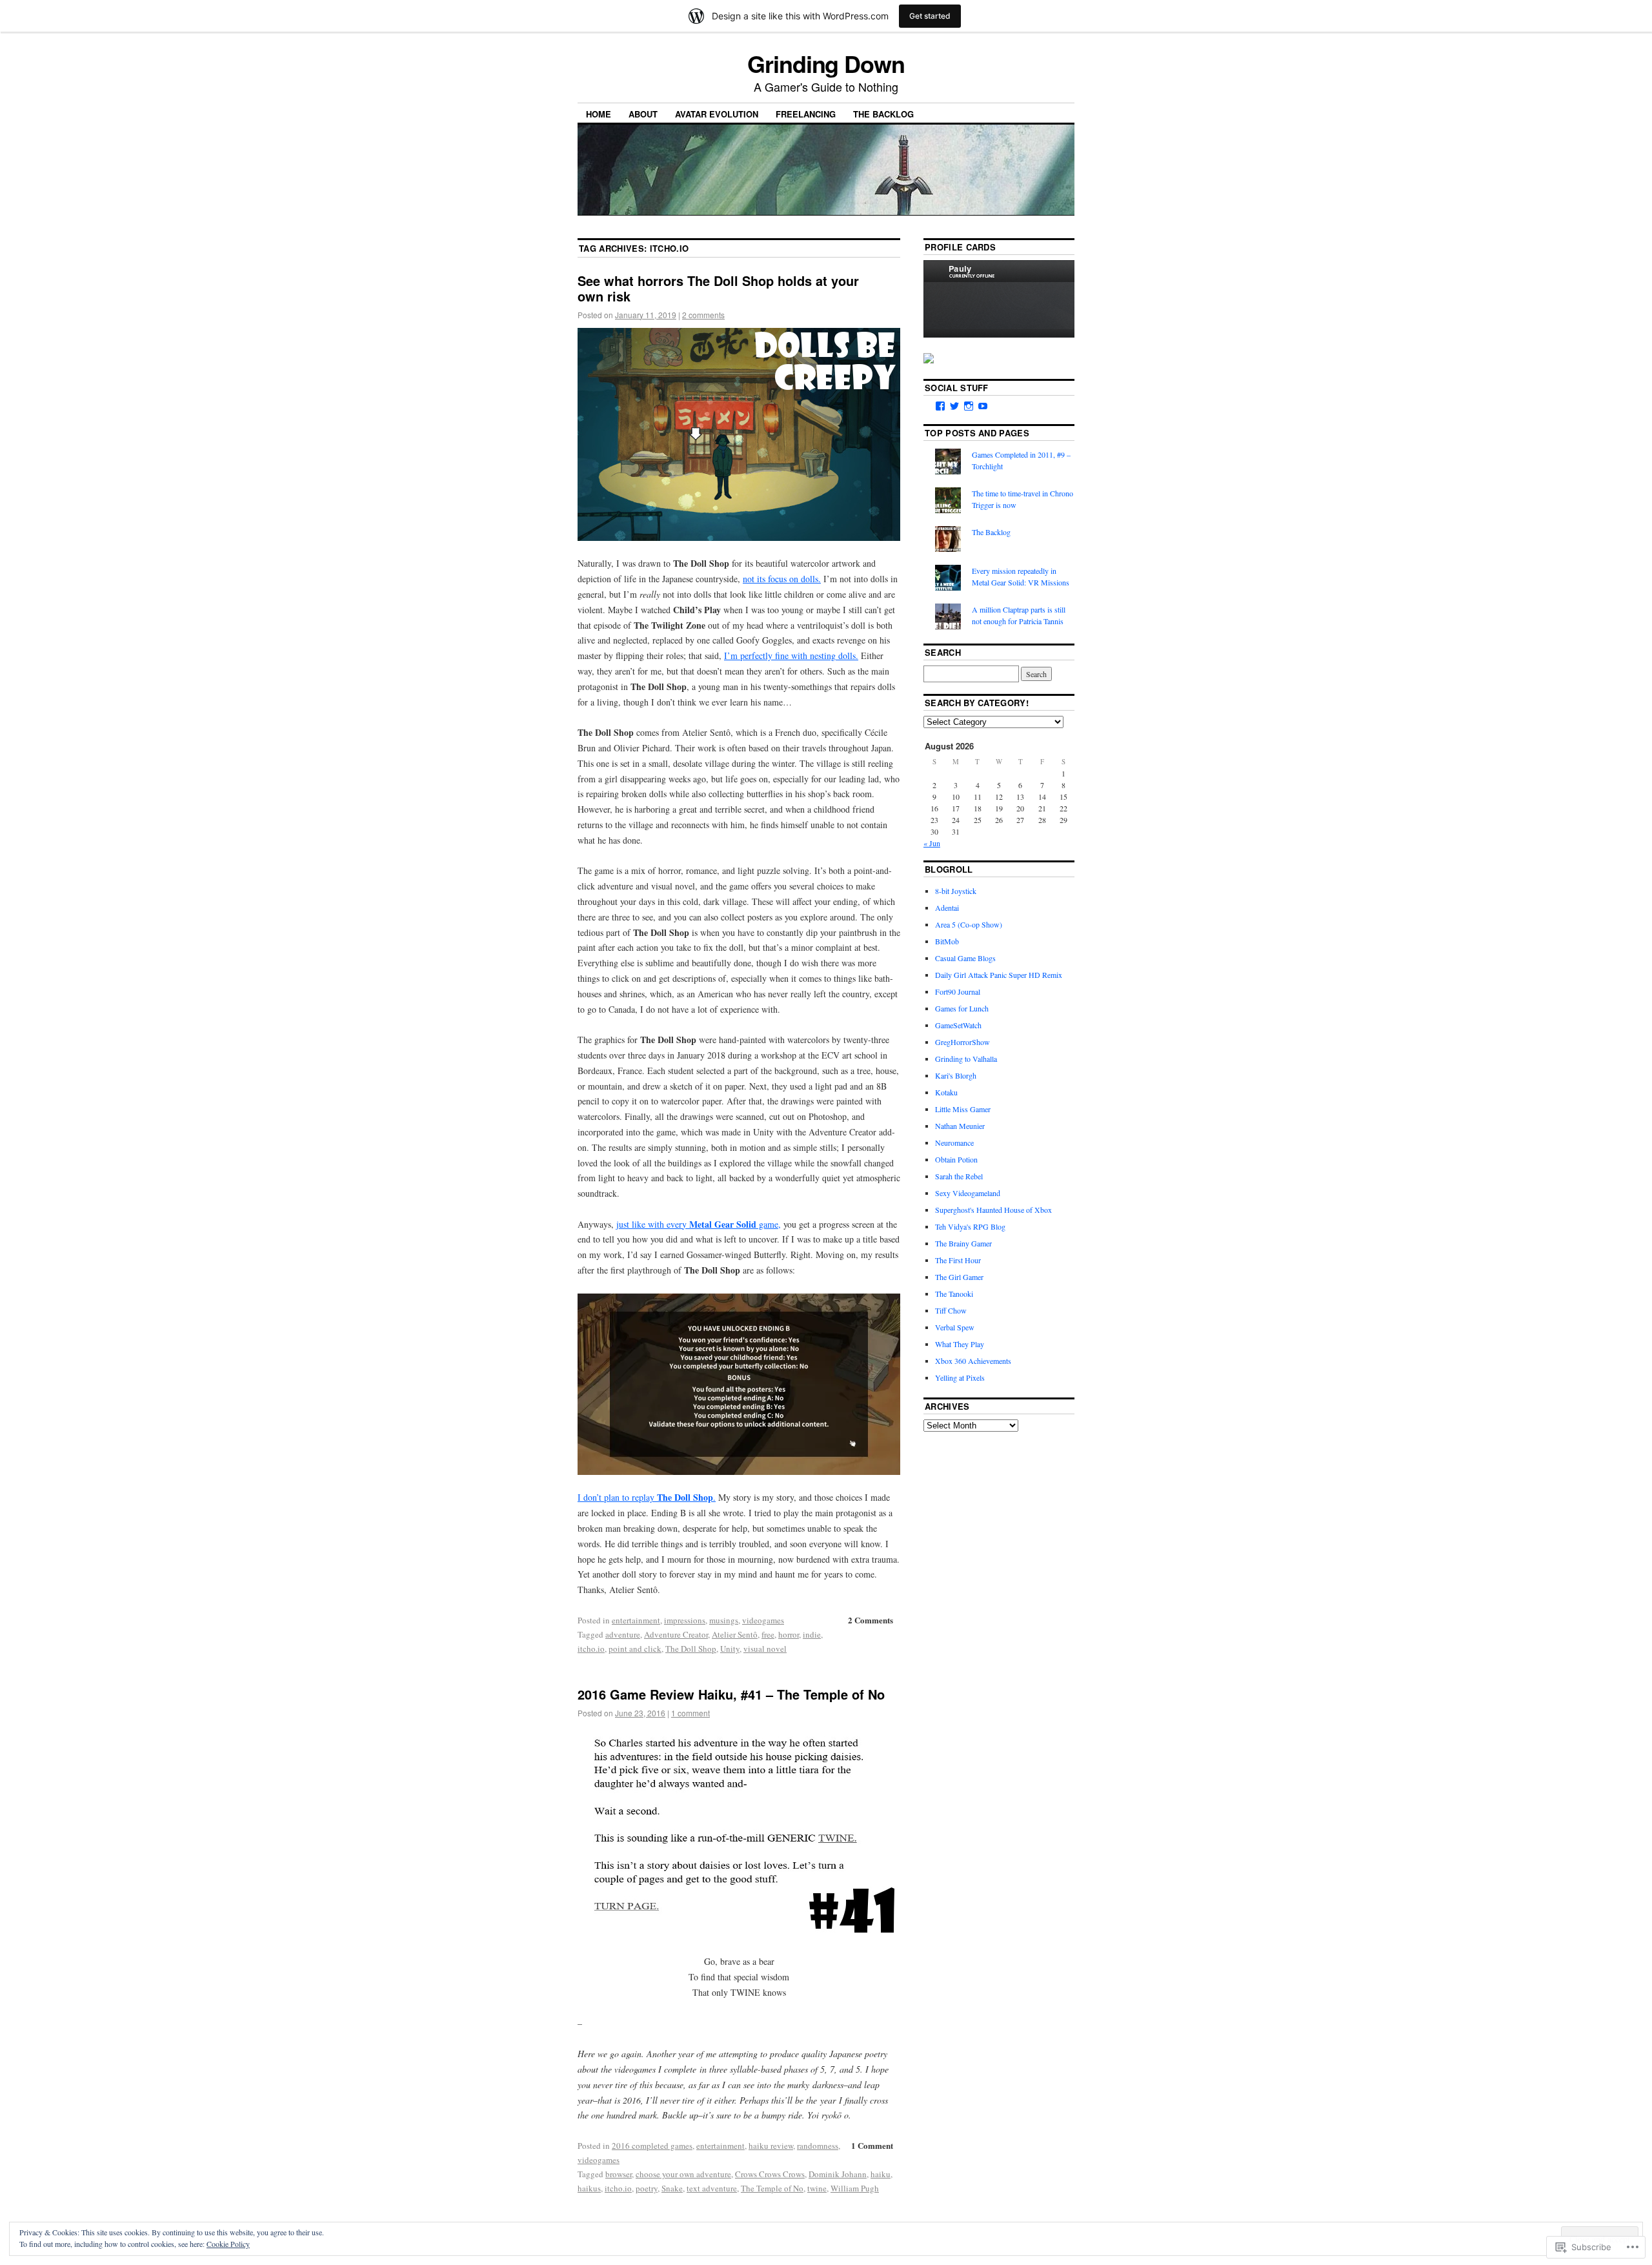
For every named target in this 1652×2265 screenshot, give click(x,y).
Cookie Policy (228, 2244)
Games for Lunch (962, 1008)
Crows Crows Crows (770, 2174)
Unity (730, 1649)
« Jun (932, 843)
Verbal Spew (955, 1327)
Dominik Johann (838, 2174)
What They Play (960, 1344)
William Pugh (855, 2188)
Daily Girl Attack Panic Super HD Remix (999, 975)
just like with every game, (699, 1224)
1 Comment (872, 2145)
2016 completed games (652, 2146)
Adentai (947, 908)
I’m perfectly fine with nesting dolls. (791, 655)
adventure (623, 1634)
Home (599, 114)
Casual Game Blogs (965, 958)
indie (812, 1634)
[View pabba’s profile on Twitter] (954, 406)
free (768, 1634)
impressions (685, 1620)
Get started (930, 16)
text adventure (712, 2188)
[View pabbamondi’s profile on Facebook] (940, 406)
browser (619, 2174)
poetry (647, 2188)
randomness (818, 2146)
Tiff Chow (951, 1310)
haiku (881, 2174)
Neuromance (954, 1143)
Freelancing (806, 114)
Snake (672, 2188)
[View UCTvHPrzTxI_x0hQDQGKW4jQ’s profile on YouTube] (983, 406)
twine (817, 2188)
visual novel (765, 1649)
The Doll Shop (691, 1649)
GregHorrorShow (962, 1042)
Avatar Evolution (717, 114)
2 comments (703, 315)
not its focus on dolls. (782, 579)
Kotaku (946, 1092)
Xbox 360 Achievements (973, 1361)
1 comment (690, 1713)
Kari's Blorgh (956, 1075)
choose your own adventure (683, 2174)
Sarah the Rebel (959, 1176)
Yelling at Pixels (960, 1377)
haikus (589, 2188)
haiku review (771, 2146)
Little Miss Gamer (963, 1109)
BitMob (947, 941)
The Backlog (883, 114)
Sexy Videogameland (968, 1193)
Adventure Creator (676, 1634)
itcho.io (591, 1649)
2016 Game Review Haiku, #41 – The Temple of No (731, 1694)
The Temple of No (772, 2188)
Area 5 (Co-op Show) (969, 924)
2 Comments (871, 1620)
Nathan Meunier (960, 1126)
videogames (763, 1620)
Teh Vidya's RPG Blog (970, 1226)
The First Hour (958, 1260)
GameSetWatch (958, 1025)
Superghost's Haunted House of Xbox (993, 1210)
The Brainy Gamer (963, 1243)
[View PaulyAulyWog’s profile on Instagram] (969, 406)
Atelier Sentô (735, 1634)
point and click (635, 1649)
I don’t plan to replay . (647, 1497)
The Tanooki (954, 1294)
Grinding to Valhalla (966, 1059)
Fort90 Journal (958, 991)
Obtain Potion (956, 1159)
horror (789, 1634)
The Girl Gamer (959, 1277)
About (643, 114)
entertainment (636, 1620)
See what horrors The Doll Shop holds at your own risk (718, 288)
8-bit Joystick (956, 891)
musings (724, 1620)
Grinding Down (826, 63)
